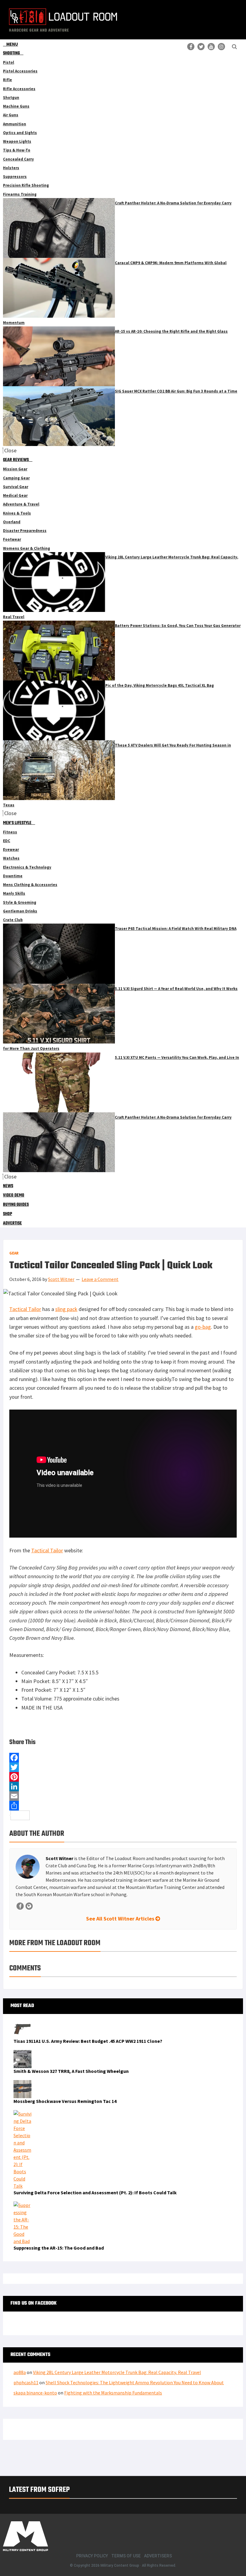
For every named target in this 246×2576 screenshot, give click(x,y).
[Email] (123, 1796)
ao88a (20, 2372)
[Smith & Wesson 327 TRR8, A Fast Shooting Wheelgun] (22, 2054)
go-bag (203, 1327)
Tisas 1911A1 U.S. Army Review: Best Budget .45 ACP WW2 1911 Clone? (88, 2041)
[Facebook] (123, 1758)
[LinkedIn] (123, 1786)
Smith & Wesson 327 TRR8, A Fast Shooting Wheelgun (71, 2071)
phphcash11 (26, 2382)
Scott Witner (59, 1858)
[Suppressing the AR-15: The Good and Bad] (22, 2205)
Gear (14, 1253)
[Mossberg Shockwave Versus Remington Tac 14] (22, 2084)
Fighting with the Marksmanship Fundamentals (113, 2393)
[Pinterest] (123, 1777)
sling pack (66, 1309)
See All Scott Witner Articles (121, 1919)
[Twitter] (123, 1767)
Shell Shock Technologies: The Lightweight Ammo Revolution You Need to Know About (135, 2382)
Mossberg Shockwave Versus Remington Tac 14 (65, 2101)
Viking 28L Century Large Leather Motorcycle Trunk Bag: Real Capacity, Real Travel (117, 2372)
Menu (12, 44)
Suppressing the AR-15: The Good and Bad (59, 2248)
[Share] (123, 1806)
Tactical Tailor (25, 1309)
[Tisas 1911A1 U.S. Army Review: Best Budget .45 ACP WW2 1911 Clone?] (22, 2024)
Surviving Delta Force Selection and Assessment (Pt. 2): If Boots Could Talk (95, 2193)
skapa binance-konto (35, 2393)
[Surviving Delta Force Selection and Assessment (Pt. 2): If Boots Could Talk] (22, 2114)
